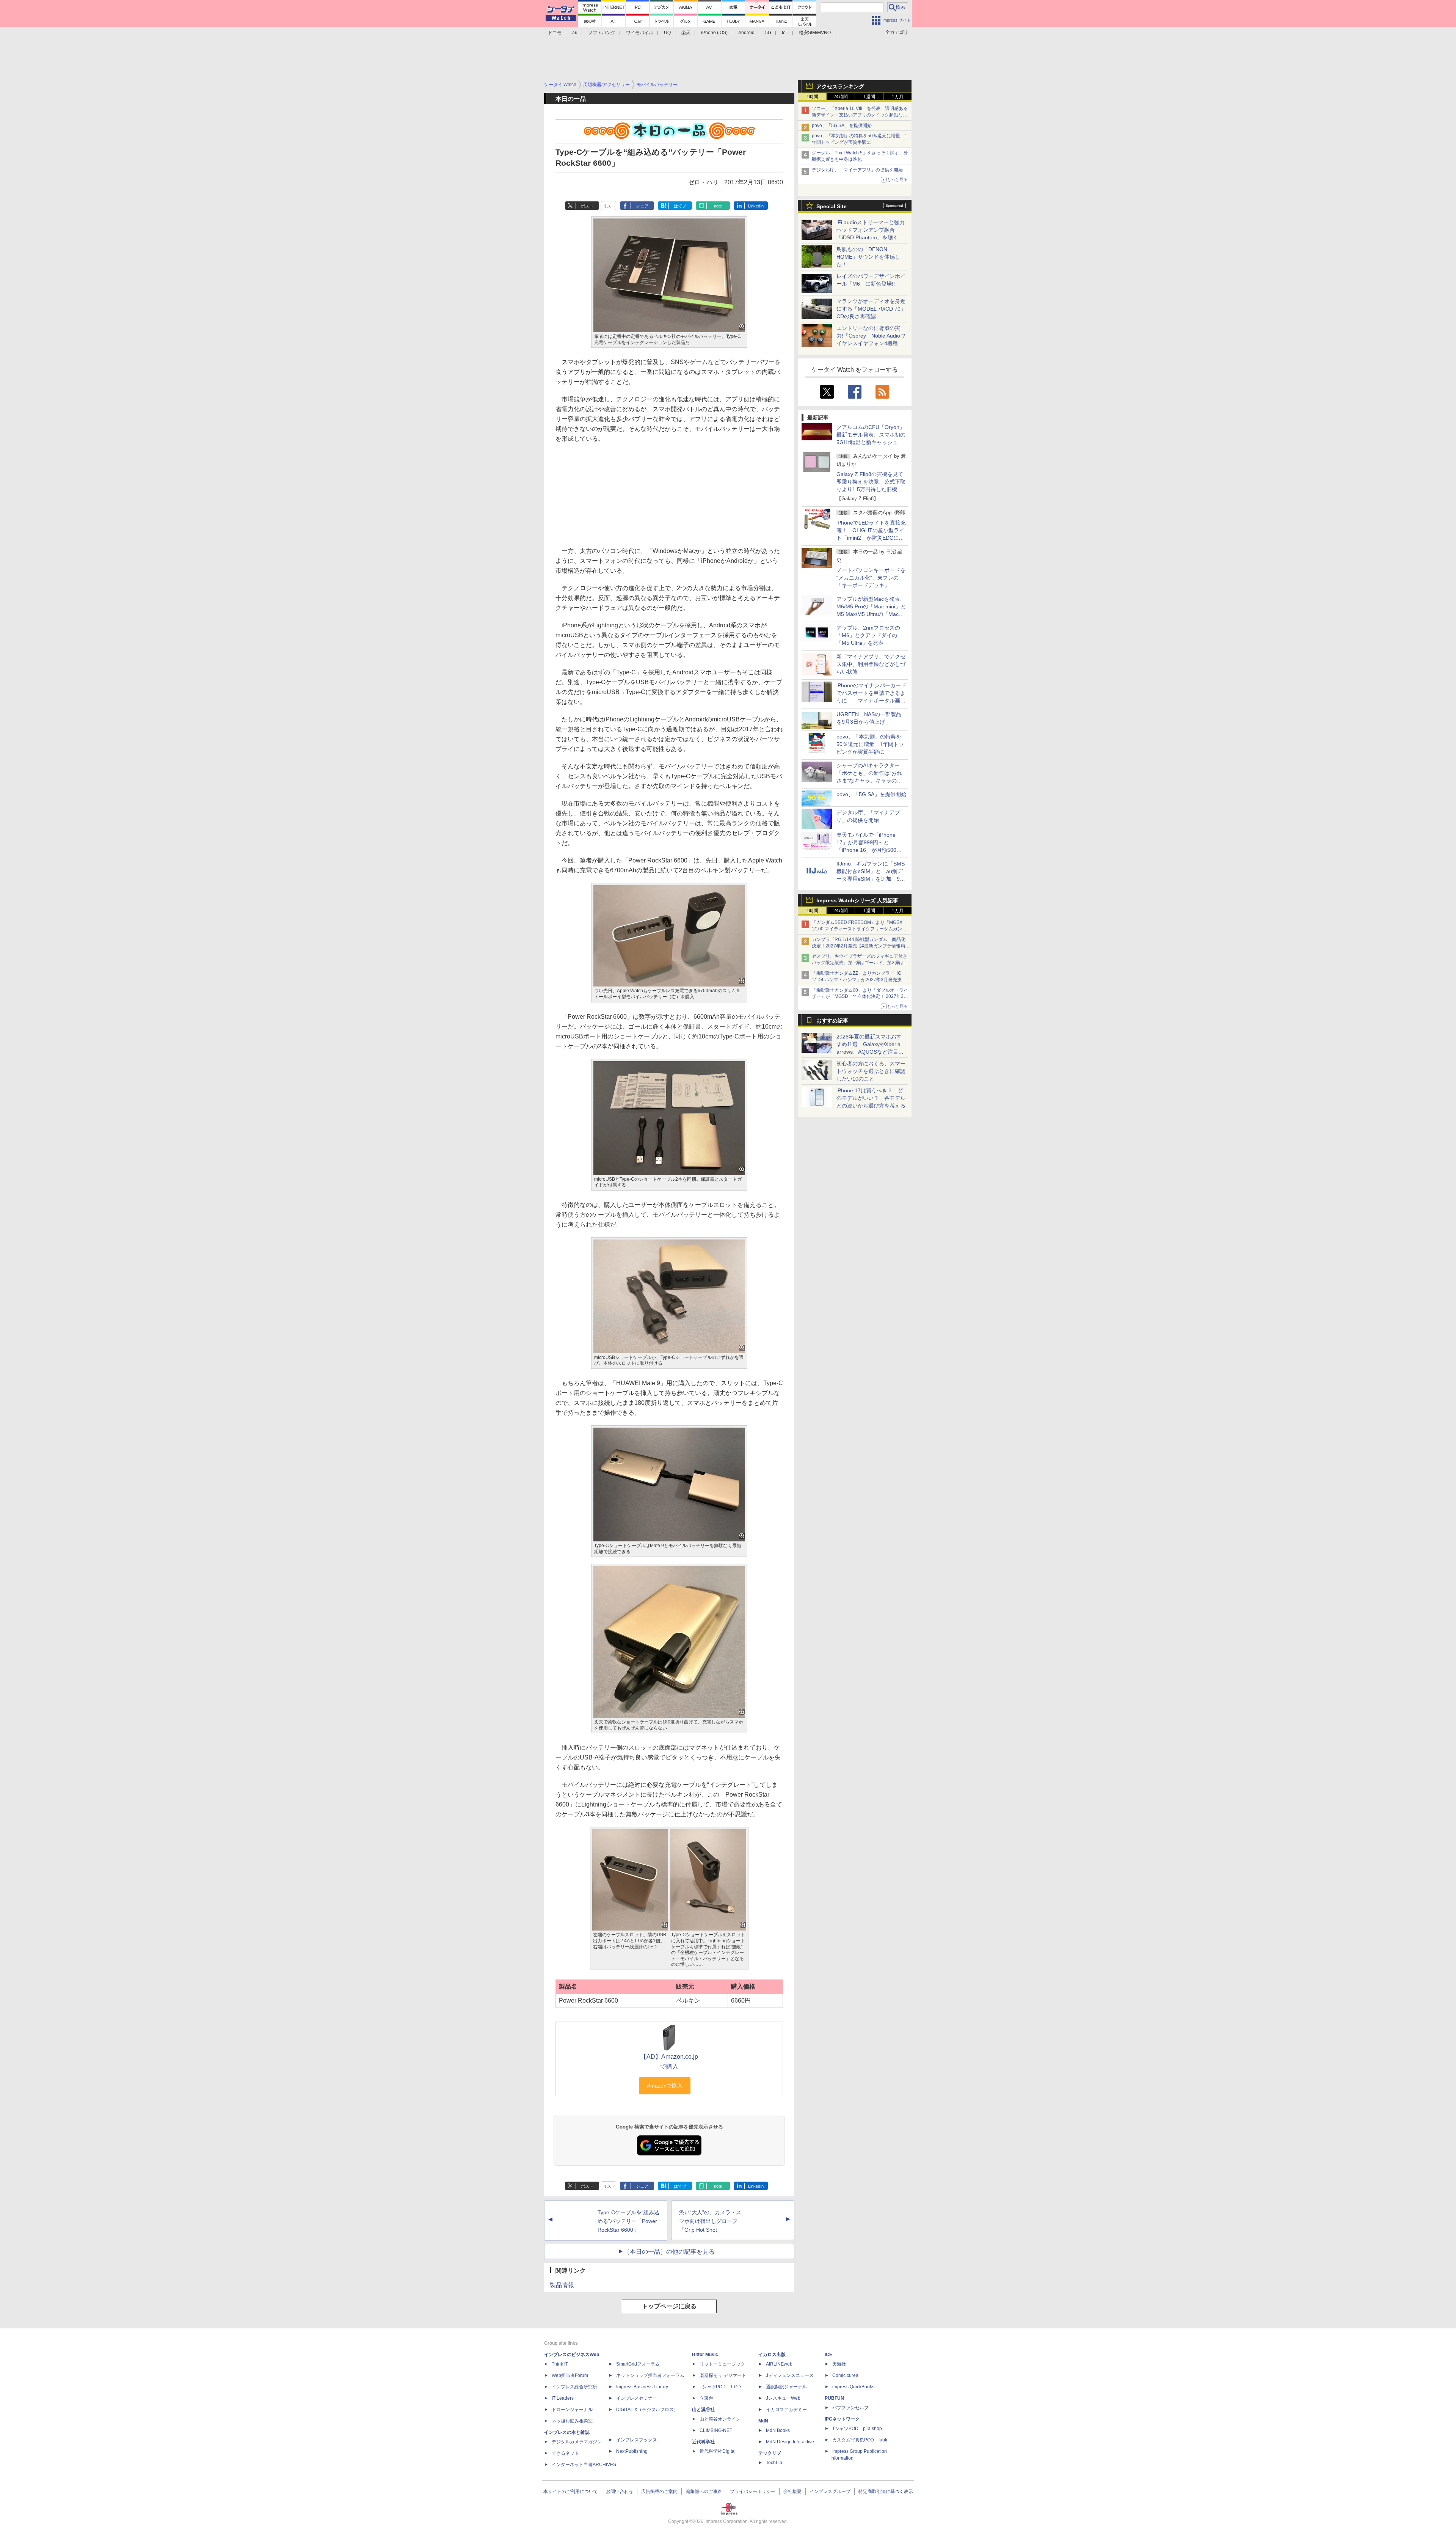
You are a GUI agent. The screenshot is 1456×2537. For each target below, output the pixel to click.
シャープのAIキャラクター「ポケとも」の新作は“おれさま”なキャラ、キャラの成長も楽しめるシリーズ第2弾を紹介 (870, 781)
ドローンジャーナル (572, 2410)
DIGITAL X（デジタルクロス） (647, 2410)
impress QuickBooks (853, 2387)
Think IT (560, 2364)
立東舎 (706, 2398)
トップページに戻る (669, 2306)
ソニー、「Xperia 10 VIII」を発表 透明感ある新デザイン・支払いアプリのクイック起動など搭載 (860, 115)
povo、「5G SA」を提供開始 (842, 126)
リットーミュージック (722, 2364)
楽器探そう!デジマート (723, 2375)
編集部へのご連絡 (704, 2491)
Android (746, 33)
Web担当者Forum (570, 2375)
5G (768, 33)
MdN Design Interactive (790, 2442)
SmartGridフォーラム (638, 2364)
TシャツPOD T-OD (720, 2387)
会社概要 (792, 2491)
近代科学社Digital (718, 2451)
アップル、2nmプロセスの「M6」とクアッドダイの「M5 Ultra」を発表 (868, 635)
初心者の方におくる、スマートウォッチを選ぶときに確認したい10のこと (871, 1071)
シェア (642, 206)
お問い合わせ (620, 2491)
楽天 (686, 33)
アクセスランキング (840, 86)
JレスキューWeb (783, 2398)
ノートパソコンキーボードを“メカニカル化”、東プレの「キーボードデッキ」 (871, 578)
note (718, 206)
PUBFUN (834, 2398)
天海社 (839, 2364)
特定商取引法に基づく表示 (886, 2491)
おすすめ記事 (832, 1021)
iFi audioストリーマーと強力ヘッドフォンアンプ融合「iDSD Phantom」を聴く (871, 230)
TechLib (774, 2463)
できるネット (565, 2453)
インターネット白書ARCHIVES (584, 2465)
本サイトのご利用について (571, 2491)
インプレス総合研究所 (574, 2387)
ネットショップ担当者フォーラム (650, 2375)
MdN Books (778, 2430)
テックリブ (770, 2453)
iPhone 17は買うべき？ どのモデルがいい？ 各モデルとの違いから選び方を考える (871, 1098)
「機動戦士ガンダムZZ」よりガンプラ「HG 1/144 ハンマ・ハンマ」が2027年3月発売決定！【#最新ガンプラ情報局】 (857, 980)
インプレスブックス (637, 2440)
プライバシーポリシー (753, 2491)
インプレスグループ (830, 2491)
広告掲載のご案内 (659, 2491)
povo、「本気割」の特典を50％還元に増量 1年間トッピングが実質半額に (870, 744)
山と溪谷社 (703, 2410)
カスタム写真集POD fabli (860, 2440)
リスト (609, 206)
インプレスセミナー (637, 2398)
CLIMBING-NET (716, 2430)
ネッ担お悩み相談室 (572, 2421)
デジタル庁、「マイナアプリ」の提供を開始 (857, 170)
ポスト (587, 206)
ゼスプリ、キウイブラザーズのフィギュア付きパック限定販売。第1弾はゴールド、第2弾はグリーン (860, 963)
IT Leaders (563, 2398)
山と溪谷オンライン (720, 2419)
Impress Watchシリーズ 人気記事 (857, 900)
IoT (785, 33)
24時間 (841, 97)
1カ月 (898, 97)
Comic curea (845, 2375)
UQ (667, 33)
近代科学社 (703, 2442)
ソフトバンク (602, 33)
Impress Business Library (642, 2387)
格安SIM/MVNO (815, 33)
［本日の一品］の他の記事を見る (669, 2252)
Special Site (832, 206)
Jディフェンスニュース (790, 2375)
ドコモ (555, 33)
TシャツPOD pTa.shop (857, 2429)
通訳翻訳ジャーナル (786, 2387)
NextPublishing (632, 2451)
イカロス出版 (772, 2355)
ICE (828, 2355)
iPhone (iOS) (714, 33)
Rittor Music (705, 2355)
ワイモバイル (640, 33)
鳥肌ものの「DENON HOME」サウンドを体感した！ (868, 257)
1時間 (812, 97)
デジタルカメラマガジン (577, 2442)
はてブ (680, 206)
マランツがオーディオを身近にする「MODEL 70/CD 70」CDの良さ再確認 (871, 309)
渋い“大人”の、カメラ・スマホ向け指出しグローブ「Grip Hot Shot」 (710, 2221)
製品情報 (562, 2285)
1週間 (869, 97)
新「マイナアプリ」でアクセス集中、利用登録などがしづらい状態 (871, 664)
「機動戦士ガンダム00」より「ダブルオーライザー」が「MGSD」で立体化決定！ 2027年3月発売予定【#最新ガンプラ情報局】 (860, 997)
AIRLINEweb (779, 2364)
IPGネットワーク (842, 2419)
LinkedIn (756, 206)
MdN (763, 2421)
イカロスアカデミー (786, 2410)
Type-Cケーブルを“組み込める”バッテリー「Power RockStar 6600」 (628, 2221)
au (575, 33)
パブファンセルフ (850, 2408)
